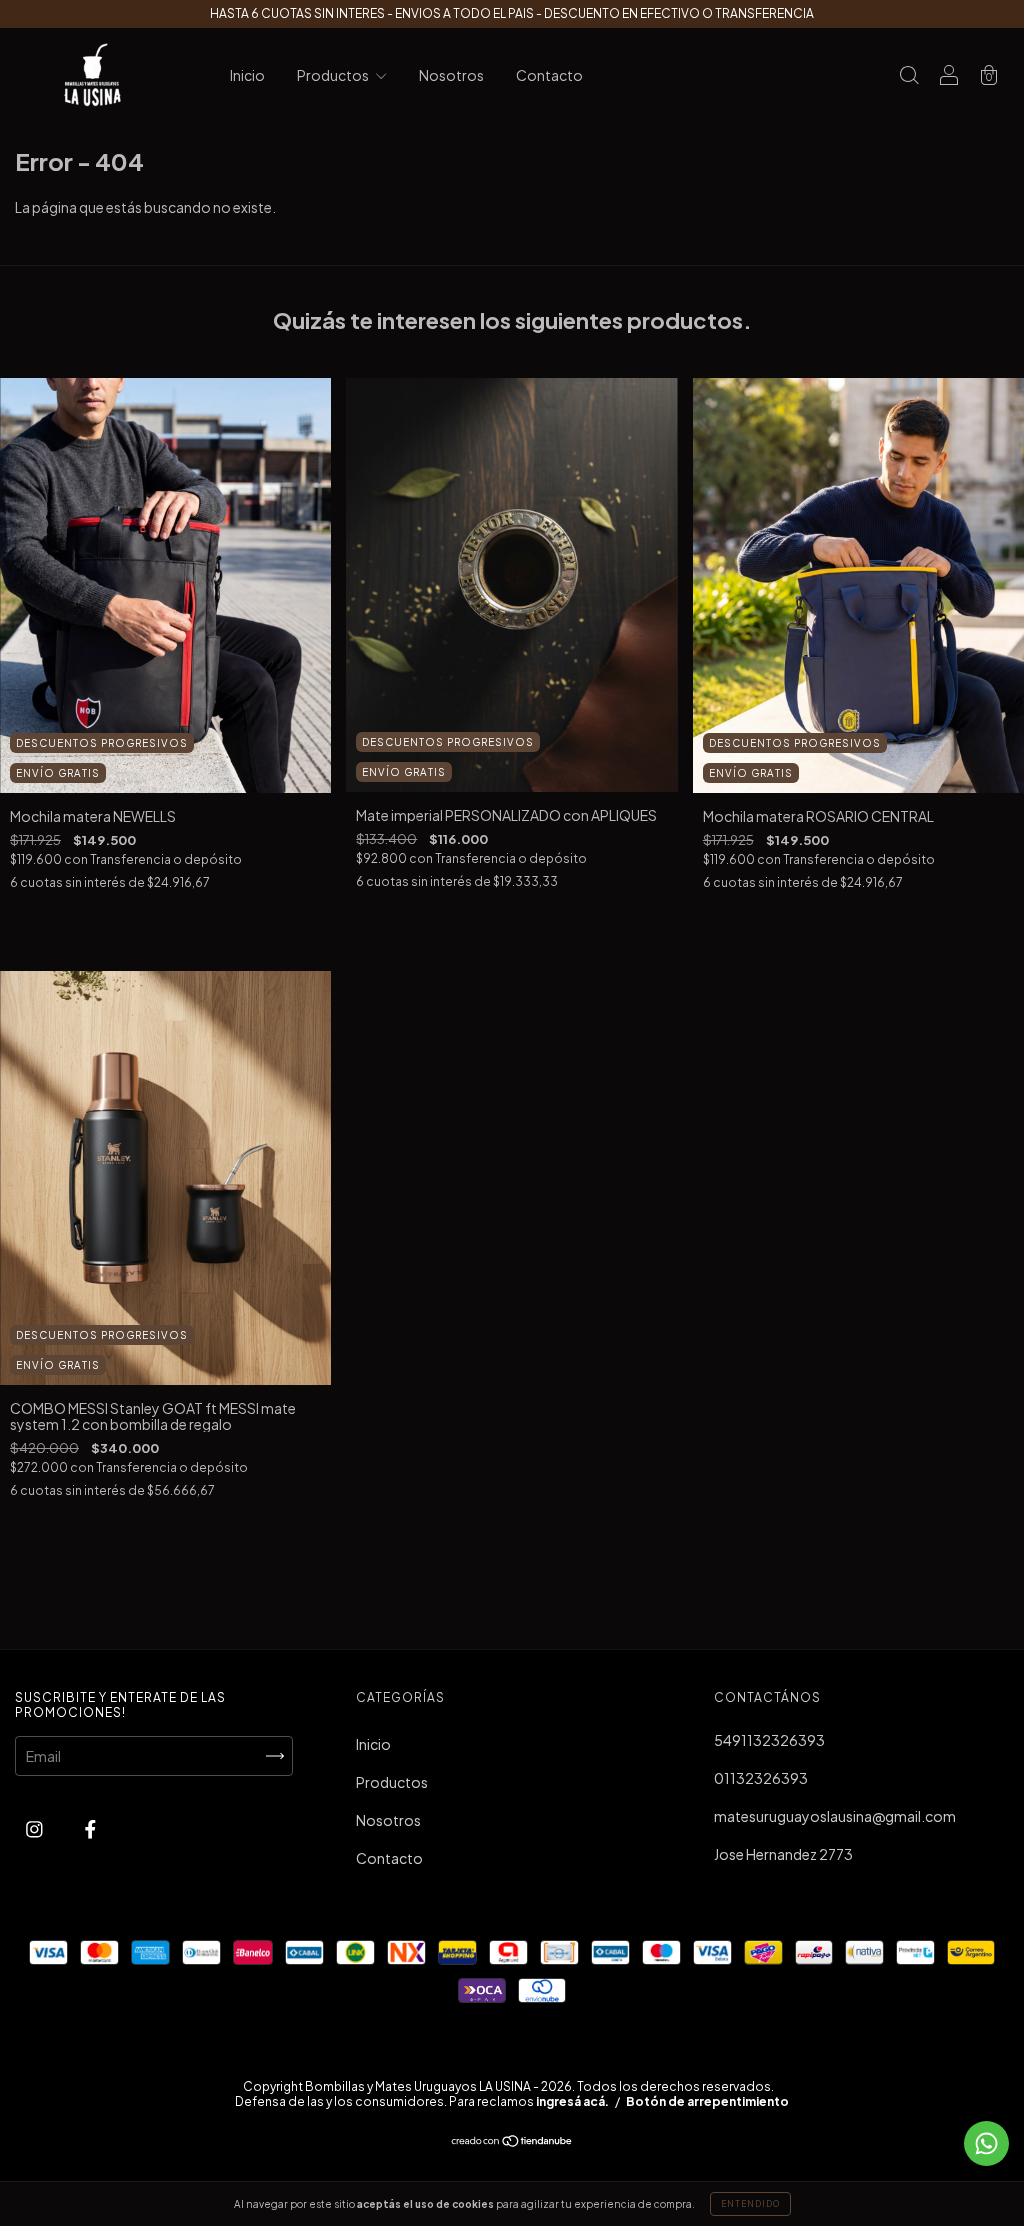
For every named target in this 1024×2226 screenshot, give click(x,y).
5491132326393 (769, 1740)
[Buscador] (909, 76)
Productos (334, 75)
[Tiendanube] (512, 2142)
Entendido (750, 2204)
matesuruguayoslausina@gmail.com (835, 1816)
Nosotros (451, 75)
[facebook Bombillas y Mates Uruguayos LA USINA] (90, 1829)
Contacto (549, 75)
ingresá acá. (572, 2101)
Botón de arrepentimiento (707, 2101)
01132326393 (761, 1778)
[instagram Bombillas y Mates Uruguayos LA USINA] (35, 1829)
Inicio (247, 75)
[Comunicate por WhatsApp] (986, 2143)
